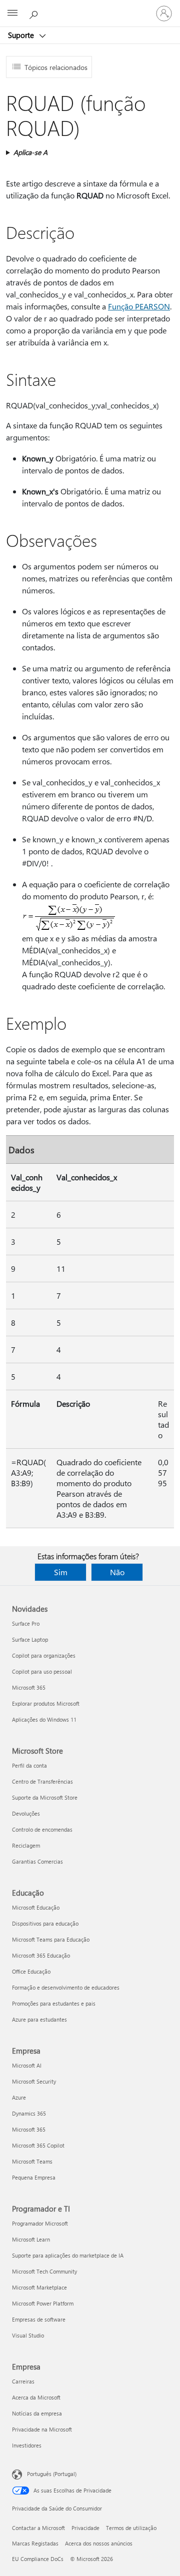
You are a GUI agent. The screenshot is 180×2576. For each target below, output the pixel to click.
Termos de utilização (131, 2528)
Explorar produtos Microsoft (46, 1703)
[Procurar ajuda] (35, 13)
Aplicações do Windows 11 (44, 1719)
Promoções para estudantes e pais (54, 2003)
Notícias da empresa (37, 2413)
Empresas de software (39, 2319)
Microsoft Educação (36, 1907)
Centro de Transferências (42, 1781)
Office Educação (31, 1971)
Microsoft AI (27, 2065)
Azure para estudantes (39, 2019)
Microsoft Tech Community (44, 2271)
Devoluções (26, 1813)
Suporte (22, 35)
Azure (19, 2097)
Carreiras (23, 2381)
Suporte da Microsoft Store (45, 1797)
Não (117, 1572)
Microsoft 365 (29, 1687)
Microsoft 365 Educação (41, 1955)
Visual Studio (28, 2335)
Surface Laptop (30, 1639)
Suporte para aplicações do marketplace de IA (68, 2255)
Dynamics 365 (29, 2113)
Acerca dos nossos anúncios (99, 2543)
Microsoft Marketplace (39, 2287)
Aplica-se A (30, 152)
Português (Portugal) (52, 2474)
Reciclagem (26, 1845)
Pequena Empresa (34, 2177)
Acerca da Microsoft (36, 2397)
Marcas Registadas (35, 2543)
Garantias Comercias (37, 1861)
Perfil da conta (29, 1765)
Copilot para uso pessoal (42, 1671)
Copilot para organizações (44, 1655)
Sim (61, 1572)
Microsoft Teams (32, 2161)
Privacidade (85, 2528)
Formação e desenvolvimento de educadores (66, 1987)
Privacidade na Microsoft (42, 2429)
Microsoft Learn (31, 2239)
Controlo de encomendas (42, 1829)
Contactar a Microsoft (38, 2528)
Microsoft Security (34, 2081)
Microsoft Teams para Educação (51, 1939)
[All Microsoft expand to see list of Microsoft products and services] (12, 13)
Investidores (27, 2445)
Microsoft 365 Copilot (38, 2145)
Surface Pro (26, 1623)
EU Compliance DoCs (38, 2559)
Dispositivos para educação (45, 1923)
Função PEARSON (139, 306)
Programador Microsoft (40, 2223)
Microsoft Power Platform (43, 2303)
